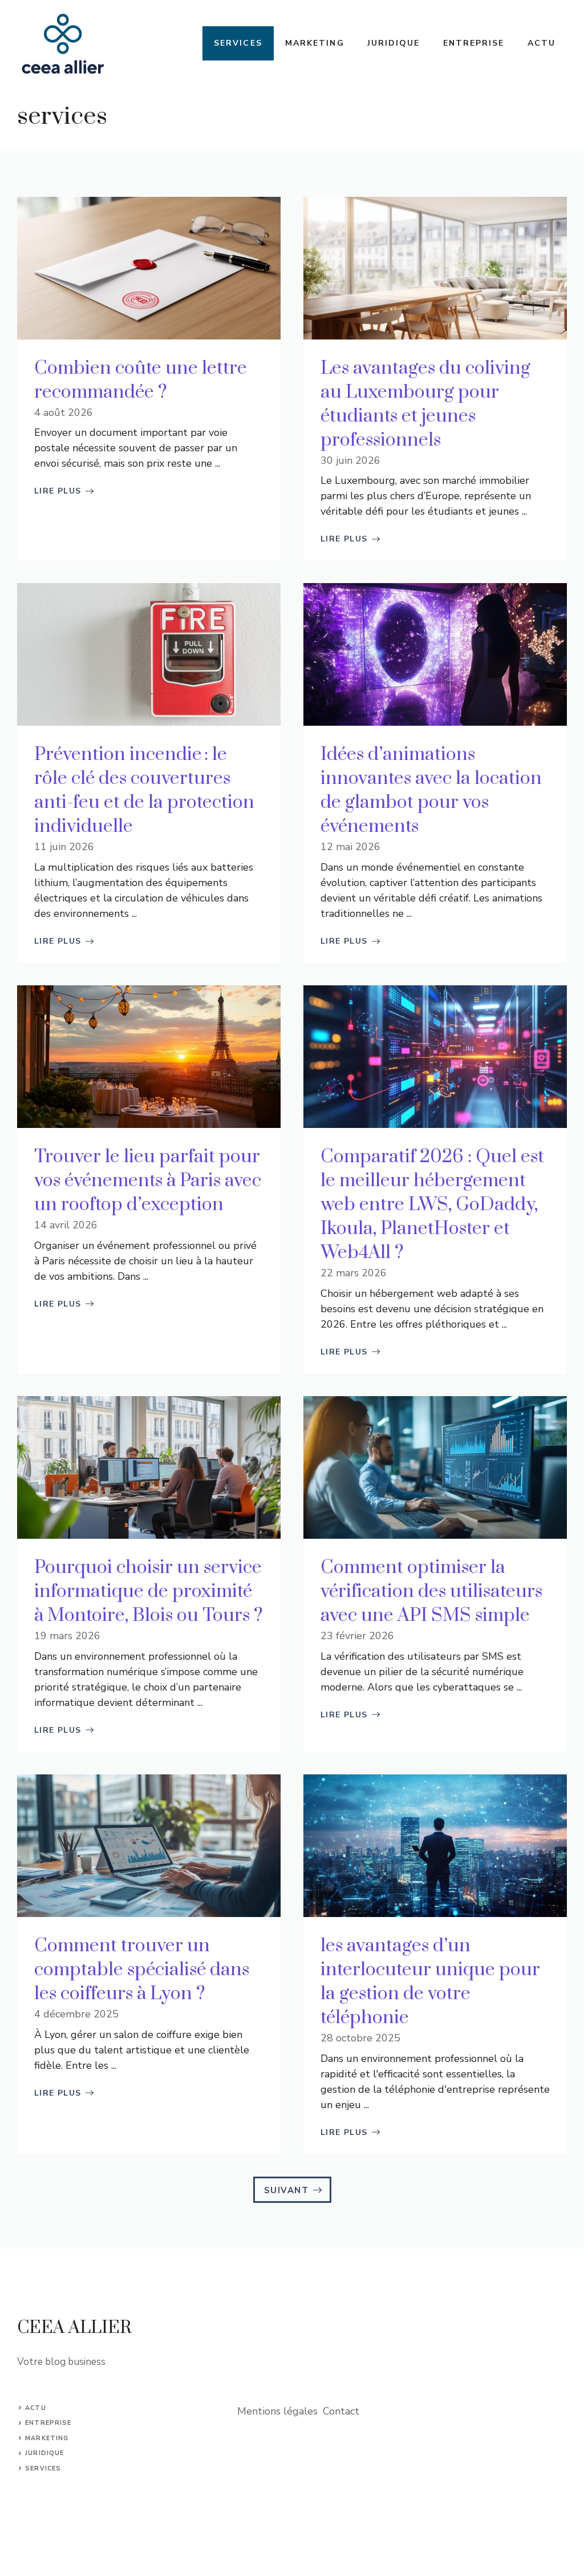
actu (35, 2408)
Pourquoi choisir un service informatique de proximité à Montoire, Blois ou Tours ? (149, 1592)
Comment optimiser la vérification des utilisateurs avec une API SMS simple (431, 1592)
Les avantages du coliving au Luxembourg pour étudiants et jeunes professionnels (425, 404)
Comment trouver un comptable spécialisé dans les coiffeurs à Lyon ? (142, 1970)
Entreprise (474, 43)
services (43, 2468)
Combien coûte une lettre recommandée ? (141, 380)
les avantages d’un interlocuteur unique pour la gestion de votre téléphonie (430, 1982)
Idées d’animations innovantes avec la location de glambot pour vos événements (431, 790)
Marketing (315, 43)
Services (238, 43)
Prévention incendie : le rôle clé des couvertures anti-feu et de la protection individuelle (144, 790)
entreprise (48, 2423)
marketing (47, 2438)
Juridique (394, 43)
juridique (44, 2453)
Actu (542, 43)
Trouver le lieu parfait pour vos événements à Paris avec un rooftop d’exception (148, 1181)
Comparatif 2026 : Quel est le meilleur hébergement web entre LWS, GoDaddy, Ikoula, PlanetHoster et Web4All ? (432, 1205)
